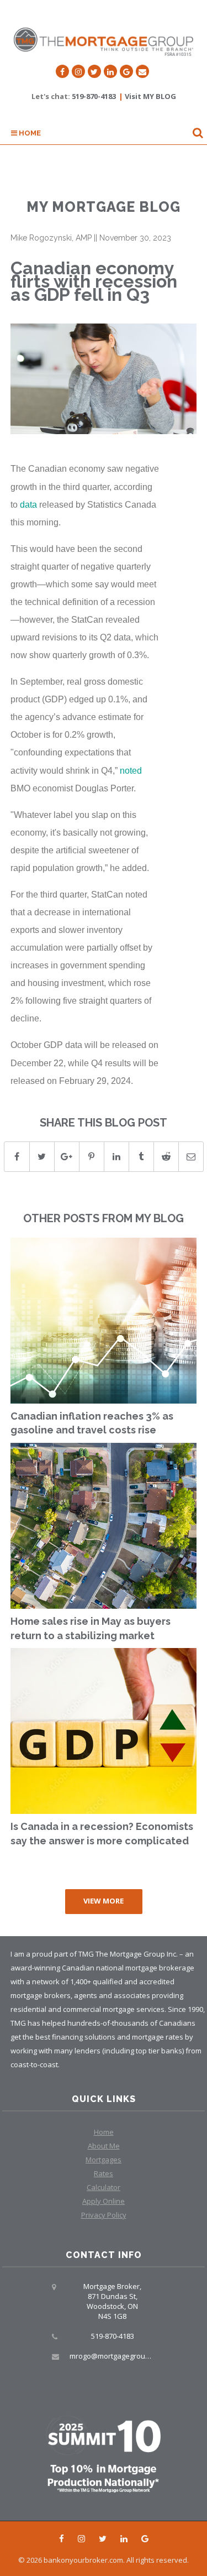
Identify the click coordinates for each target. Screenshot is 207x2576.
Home (29, 133)
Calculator (104, 2187)
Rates (104, 2173)
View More (104, 1901)
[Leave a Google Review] (126, 71)
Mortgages (104, 2160)
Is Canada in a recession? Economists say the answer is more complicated (102, 1834)
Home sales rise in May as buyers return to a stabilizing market (91, 1628)
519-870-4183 (94, 96)
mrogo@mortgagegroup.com (117, 2356)
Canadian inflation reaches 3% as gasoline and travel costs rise (92, 1423)
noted (131, 770)
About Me (104, 2146)
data (28, 504)
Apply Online (104, 2201)
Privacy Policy (104, 2215)
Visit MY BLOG (150, 96)
